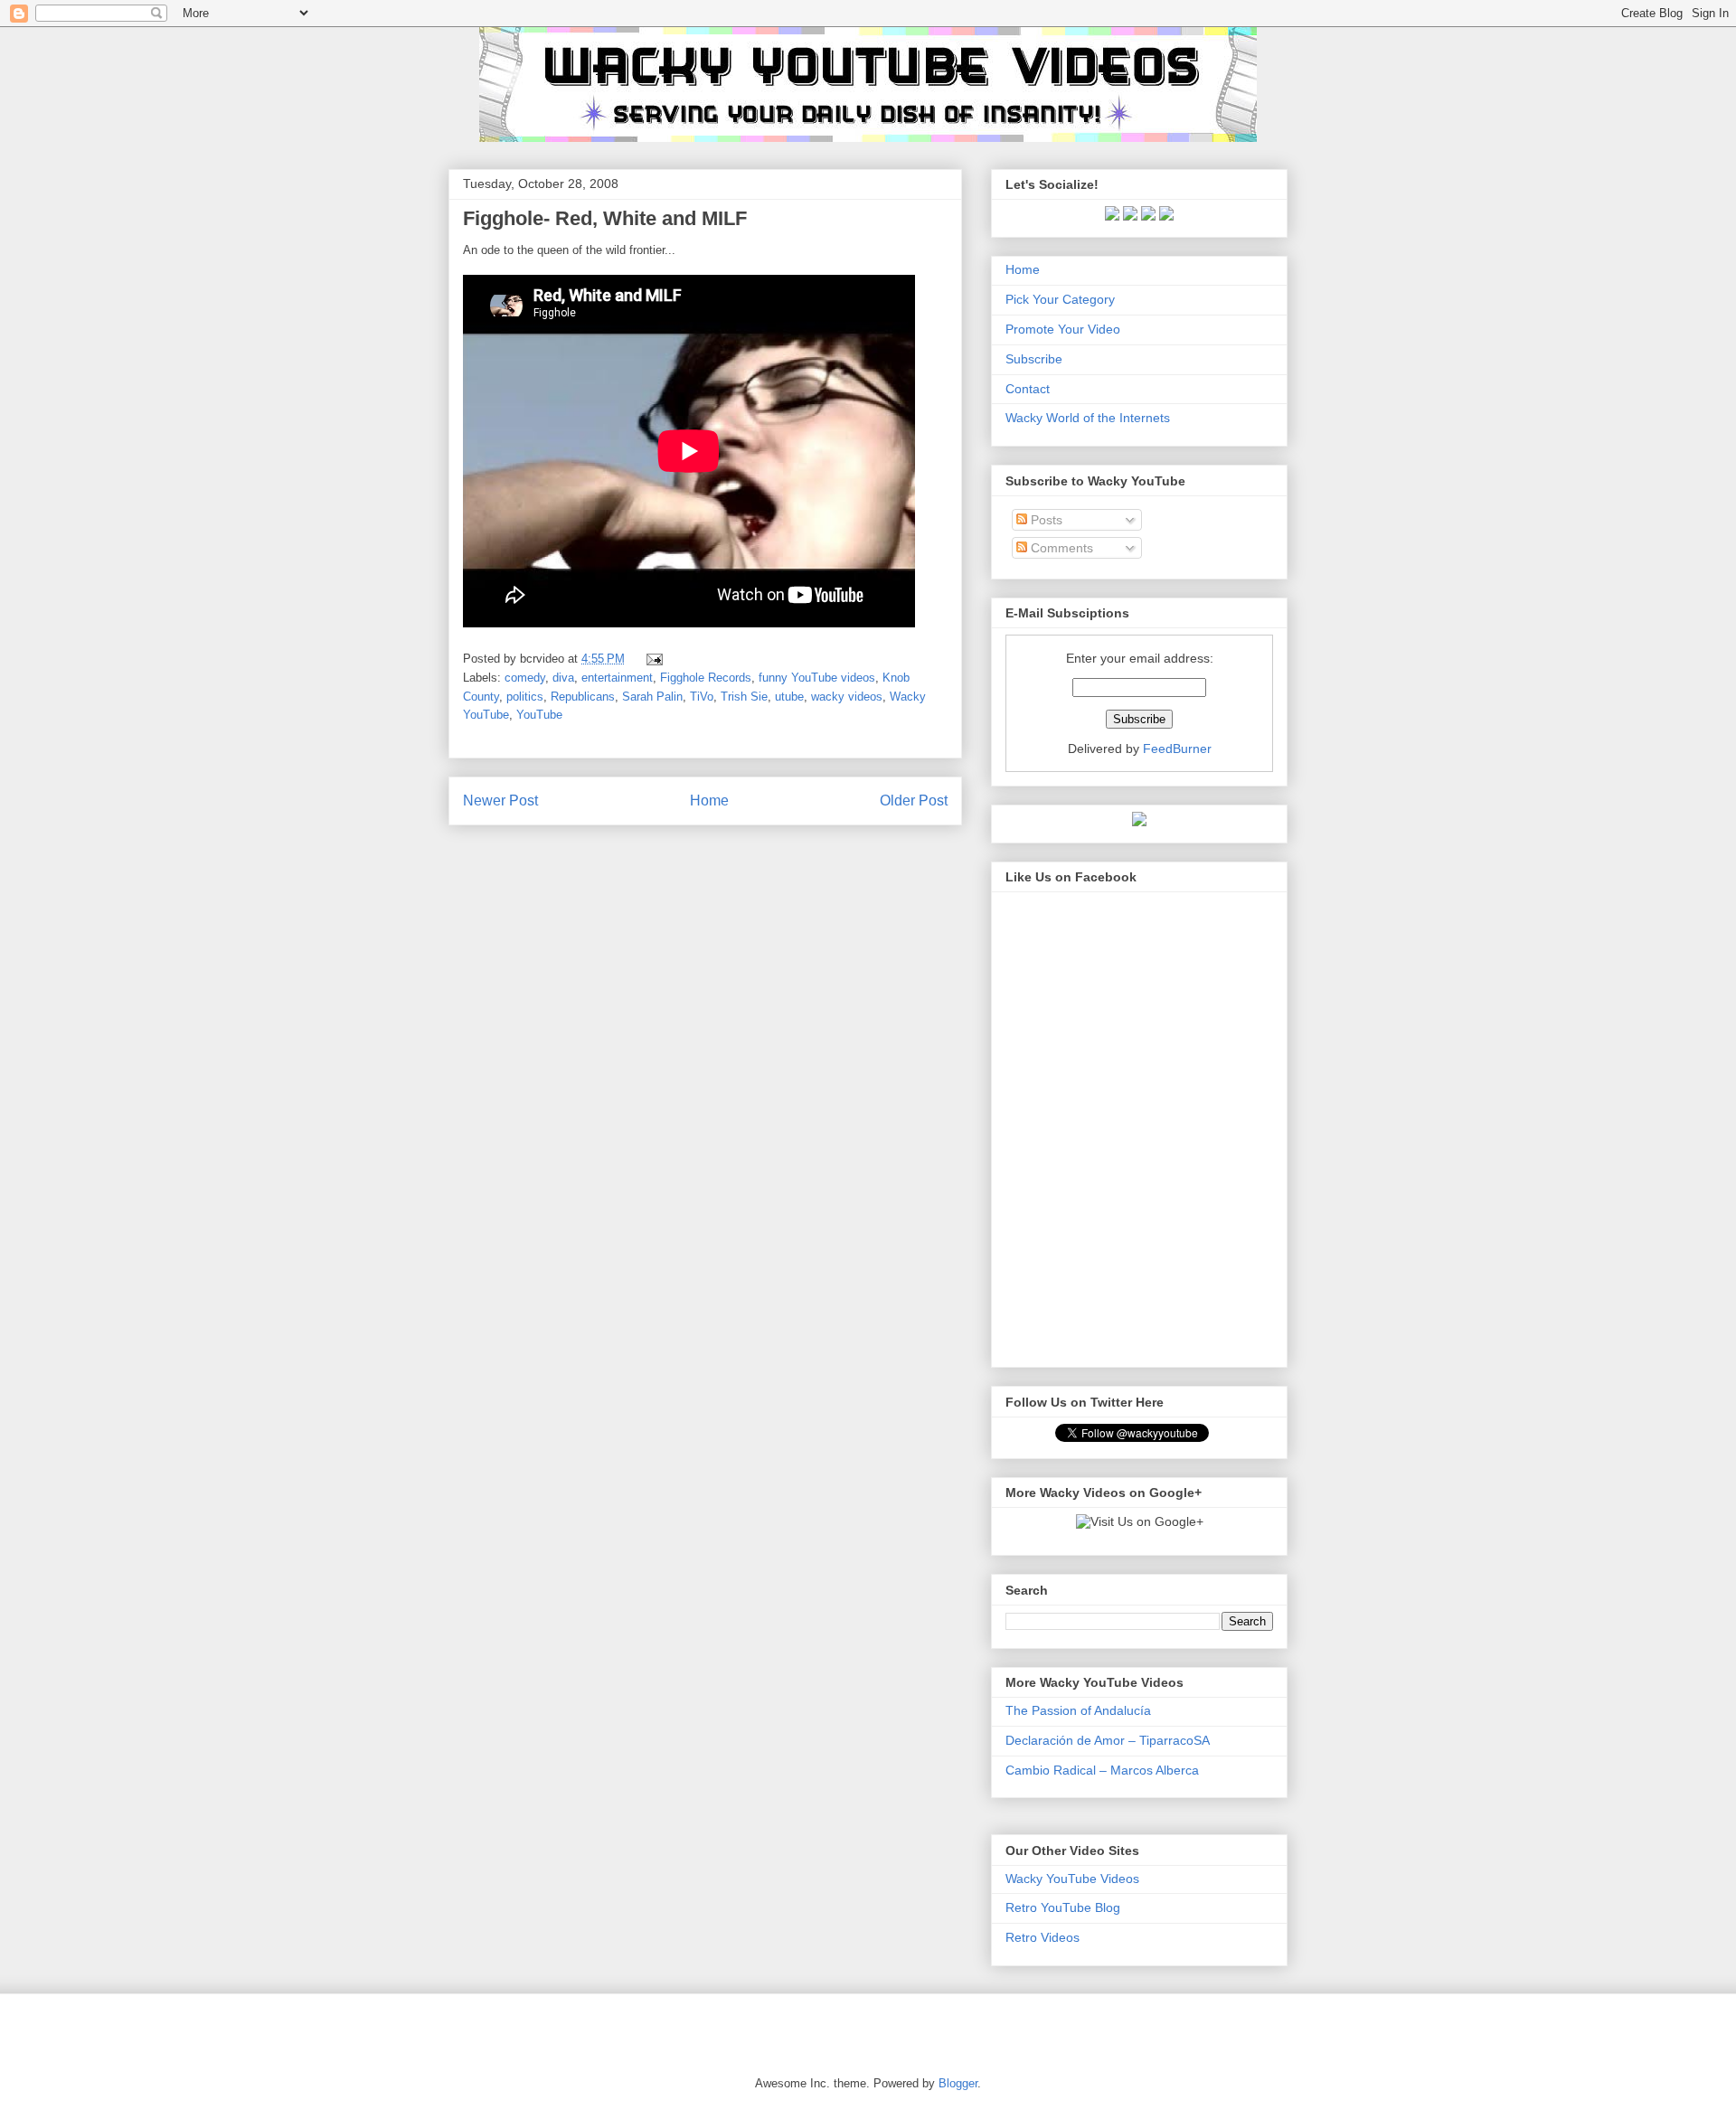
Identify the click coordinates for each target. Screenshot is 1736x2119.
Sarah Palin (652, 697)
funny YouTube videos (817, 678)
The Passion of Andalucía (1078, 1710)
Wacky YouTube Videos (1072, 1879)
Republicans (583, 697)
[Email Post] (651, 659)
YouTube (539, 715)
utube (789, 697)
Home (709, 801)
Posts (1045, 520)
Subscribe (1034, 359)
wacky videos (847, 697)
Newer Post (500, 801)
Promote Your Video (1063, 329)
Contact (1028, 389)
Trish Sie (744, 697)
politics (525, 697)
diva (563, 678)
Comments (1060, 548)
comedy (525, 678)
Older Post (914, 801)
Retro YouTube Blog (1063, 1907)
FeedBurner (1177, 749)
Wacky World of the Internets (1088, 418)
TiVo (702, 697)
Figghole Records (706, 678)
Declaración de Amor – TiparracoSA (1108, 1740)
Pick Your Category (1060, 299)
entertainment (617, 678)
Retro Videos (1043, 1937)
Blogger (958, 2083)
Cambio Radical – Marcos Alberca (1102, 1770)
